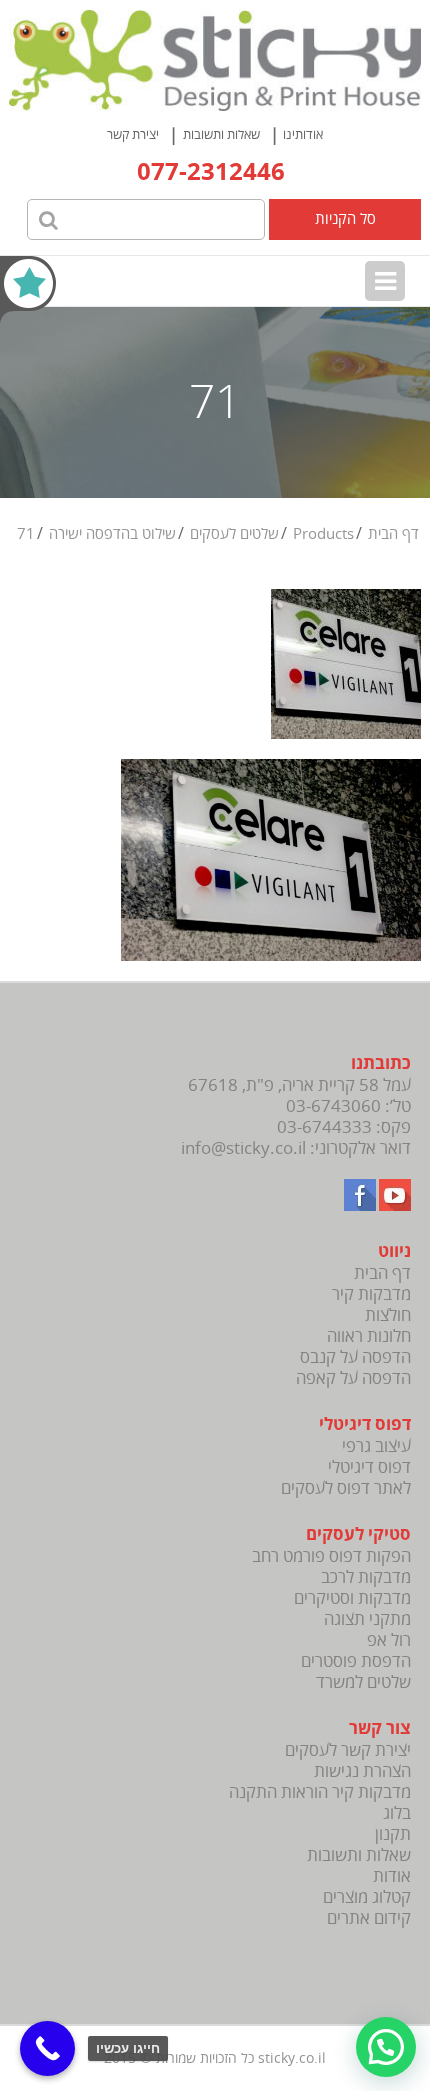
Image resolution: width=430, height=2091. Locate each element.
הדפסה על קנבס (355, 1357)
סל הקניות (345, 219)
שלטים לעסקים (234, 534)
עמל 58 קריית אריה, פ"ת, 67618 (299, 1085)
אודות (392, 1876)
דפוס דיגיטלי (369, 1467)
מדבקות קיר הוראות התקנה (320, 1792)
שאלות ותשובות (221, 135)
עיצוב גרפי (376, 1446)
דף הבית (393, 534)
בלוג (397, 1813)
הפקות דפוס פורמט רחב (331, 1556)
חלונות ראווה (369, 1336)
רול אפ (389, 1640)
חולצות (388, 1315)
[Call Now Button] (47, 2048)
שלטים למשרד (363, 1682)
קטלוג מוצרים (367, 1897)
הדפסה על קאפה (353, 1378)
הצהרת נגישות (362, 1771)
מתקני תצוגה (367, 1619)
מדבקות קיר (371, 1294)
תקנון (393, 1834)
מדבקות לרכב (366, 1577)
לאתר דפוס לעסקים (346, 1488)
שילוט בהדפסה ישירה (112, 534)
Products (323, 534)
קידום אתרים (369, 1918)
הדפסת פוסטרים (356, 1661)
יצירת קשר (133, 135)
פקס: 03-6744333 (344, 1127)
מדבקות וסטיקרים (352, 1598)
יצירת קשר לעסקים (348, 1750)
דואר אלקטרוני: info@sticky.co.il (296, 1148)
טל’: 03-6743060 (348, 1106)
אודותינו (303, 135)
